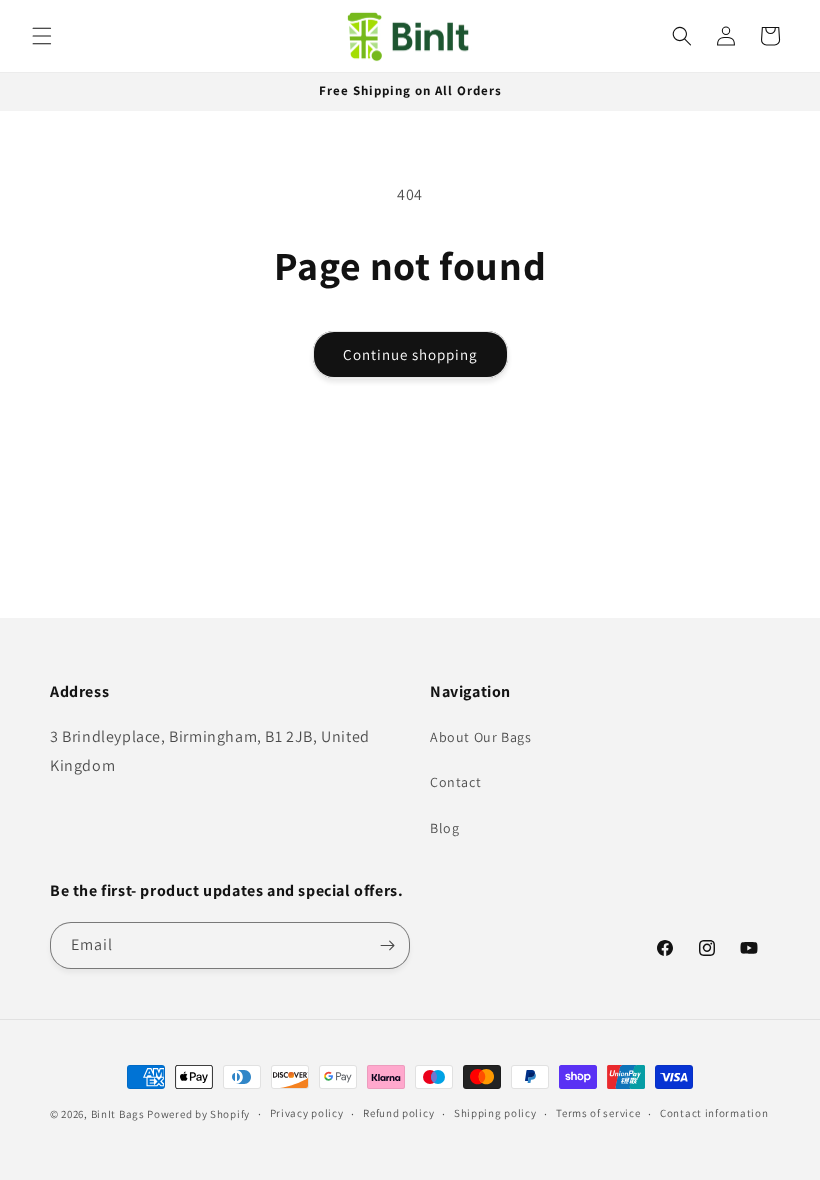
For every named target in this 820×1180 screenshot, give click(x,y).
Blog (444, 828)
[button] (42, 36)
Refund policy (398, 1113)
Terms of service (598, 1113)
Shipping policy (495, 1113)
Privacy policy (307, 1113)
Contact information (714, 1113)
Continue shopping (410, 354)
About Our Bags (480, 737)
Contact (455, 782)
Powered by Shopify (198, 1114)
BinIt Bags (118, 1114)
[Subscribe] (387, 945)
